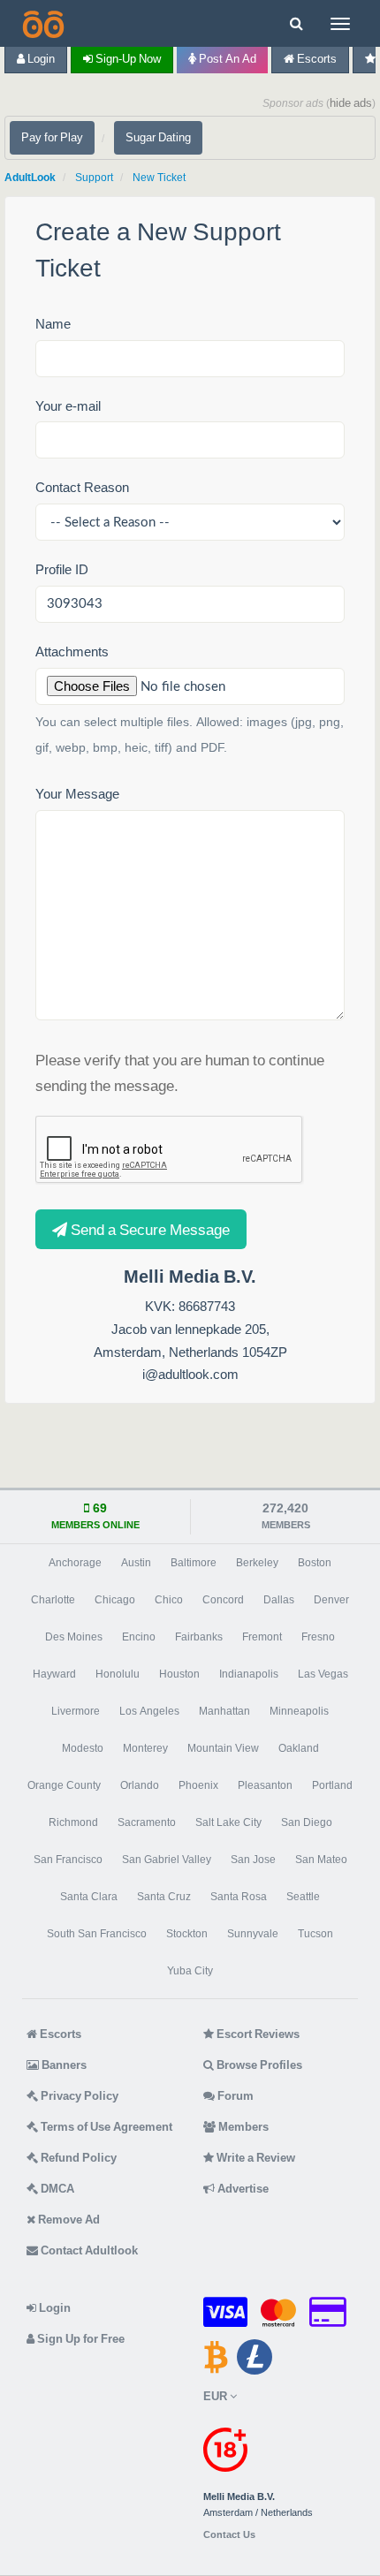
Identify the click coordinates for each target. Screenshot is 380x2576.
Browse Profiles (258, 2065)
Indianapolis (249, 1674)
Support (94, 178)
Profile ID (62, 569)
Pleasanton (265, 1785)
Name (53, 324)
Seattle (303, 1897)
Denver (331, 1600)
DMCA (56, 2189)
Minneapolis (299, 1711)
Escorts (315, 59)
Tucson (315, 1934)
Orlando (140, 1785)
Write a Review (255, 2158)
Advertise (242, 2189)
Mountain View (223, 1748)
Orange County (64, 1785)
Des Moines (74, 1637)
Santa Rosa (239, 1897)
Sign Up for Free (80, 2339)
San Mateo (321, 1860)
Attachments (72, 652)
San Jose (253, 1860)
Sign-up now (127, 59)
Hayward (54, 1674)
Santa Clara (89, 1897)
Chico (169, 1600)
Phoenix (198, 1785)
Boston (315, 1563)
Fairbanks (199, 1637)
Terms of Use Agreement (105, 2127)
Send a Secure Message (148, 1229)
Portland (332, 1785)
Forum (234, 2096)
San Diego (307, 1822)
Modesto (83, 1748)
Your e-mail (68, 406)
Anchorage (75, 1563)
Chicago (115, 1600)
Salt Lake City (228, 1822)
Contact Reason (82, 487)
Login (40, 59)
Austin (136, 1563)
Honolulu (118, 1674)
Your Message (77, 794)
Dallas (279, 1600)
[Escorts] (42, 23)
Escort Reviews (257, 2034)
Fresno (318, 1637)
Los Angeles (149, 1711)
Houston (179, 1674)
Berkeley (257, 1563)
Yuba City (190, 1971)
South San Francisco (97, 1934)
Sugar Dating (158, 137)
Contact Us (229, 2535)
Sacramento (147, 1822)
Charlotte (53, 1600)
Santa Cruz (164, 1897)
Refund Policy (77, 2158)
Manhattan (224, 1711)
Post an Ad (226, 59)
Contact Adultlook (88, 2250)
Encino (139, 1637)
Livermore (76, 1711)
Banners (63, 2065)
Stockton (187, 1934)
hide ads (351, 103)
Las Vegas (323, 1674)
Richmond (73, 1822)
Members (242, 2127)
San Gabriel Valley (167, 1860)
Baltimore (194, 1563)
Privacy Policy (78, 2096)
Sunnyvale (253, 1934)
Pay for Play (52, 137)
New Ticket (159, 178)
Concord (223, 1600)
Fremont (262, 1637)
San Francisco (68, 1860)
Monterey (145, 1748)
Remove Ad (68, 2220)
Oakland (299, 1748)
